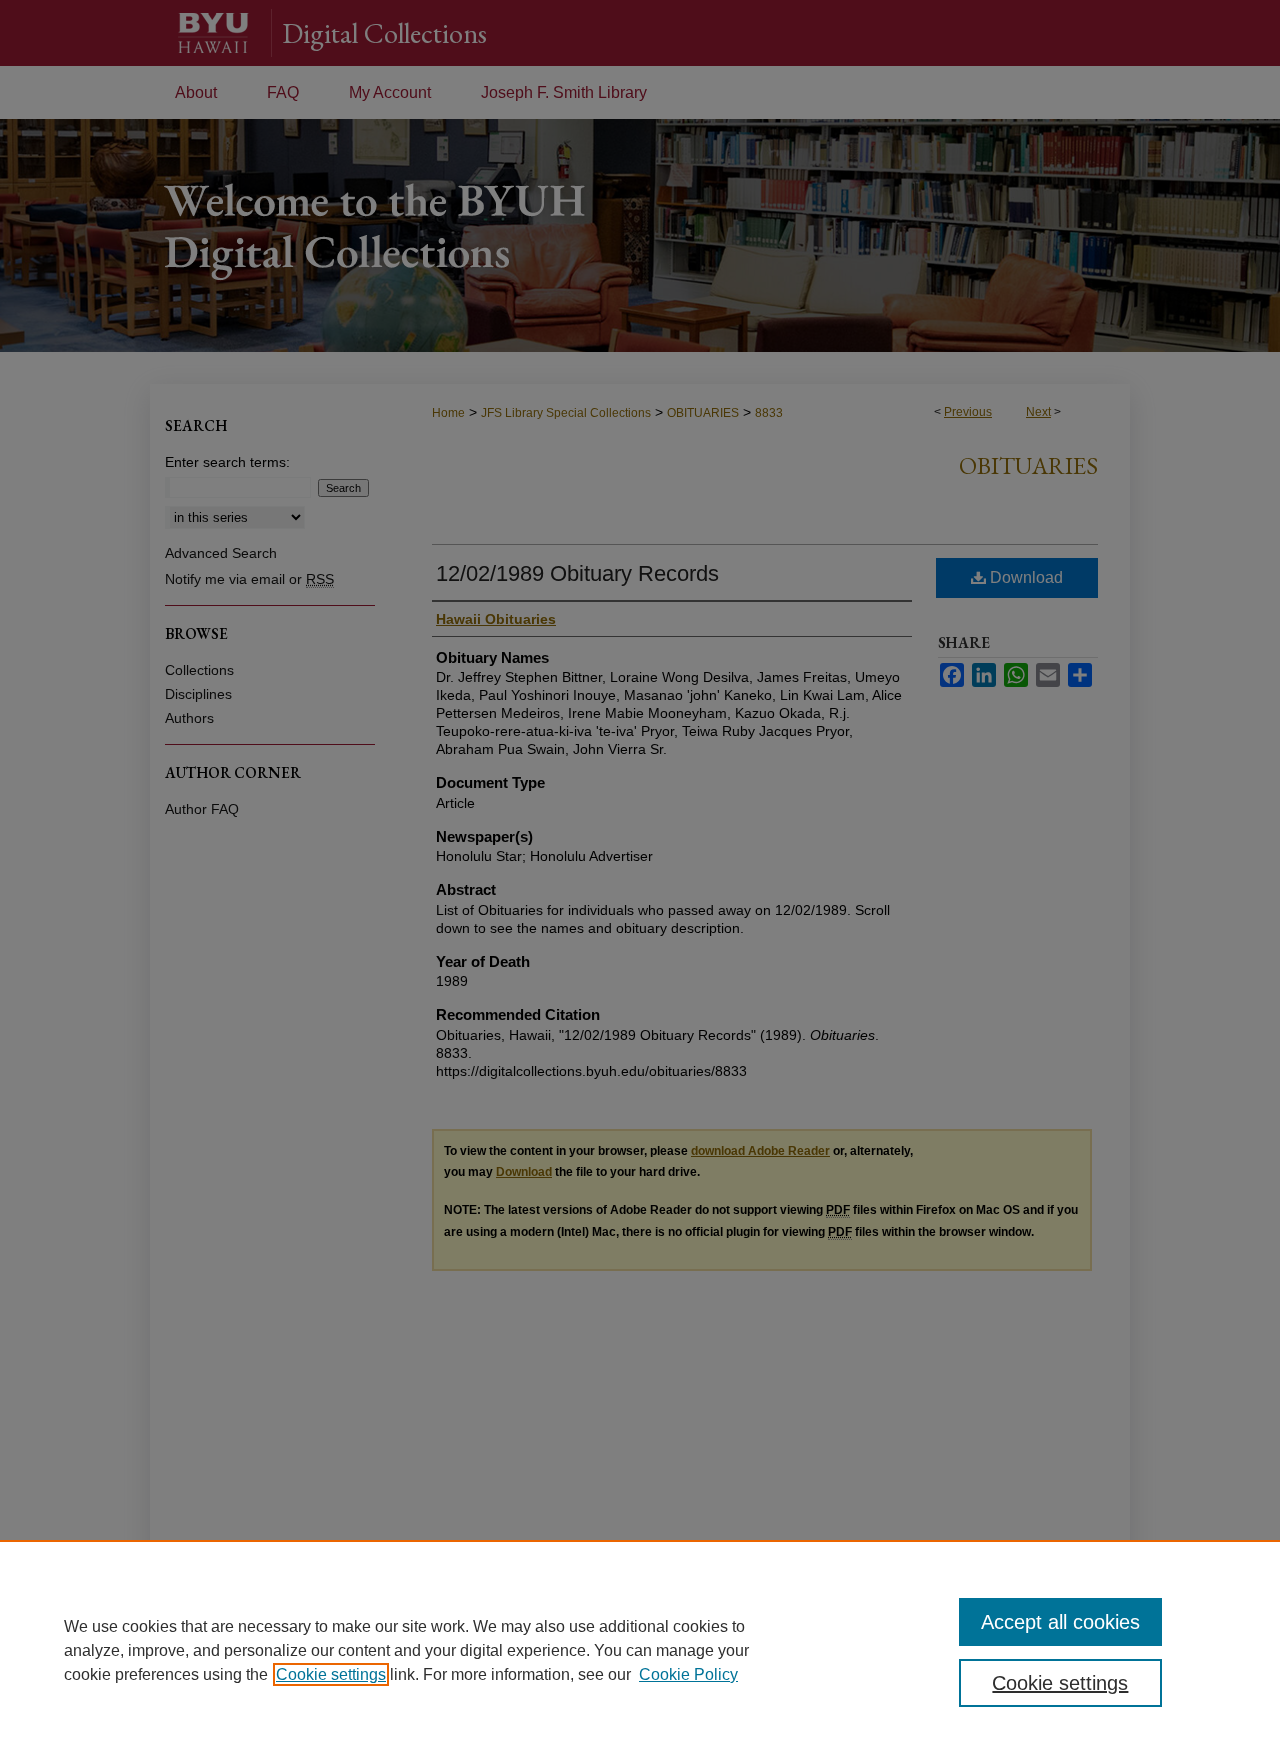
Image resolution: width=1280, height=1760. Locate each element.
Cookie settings (331, 1674)
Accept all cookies (1060, 1622)
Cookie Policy (688, 1674)
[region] (640, 1650)
